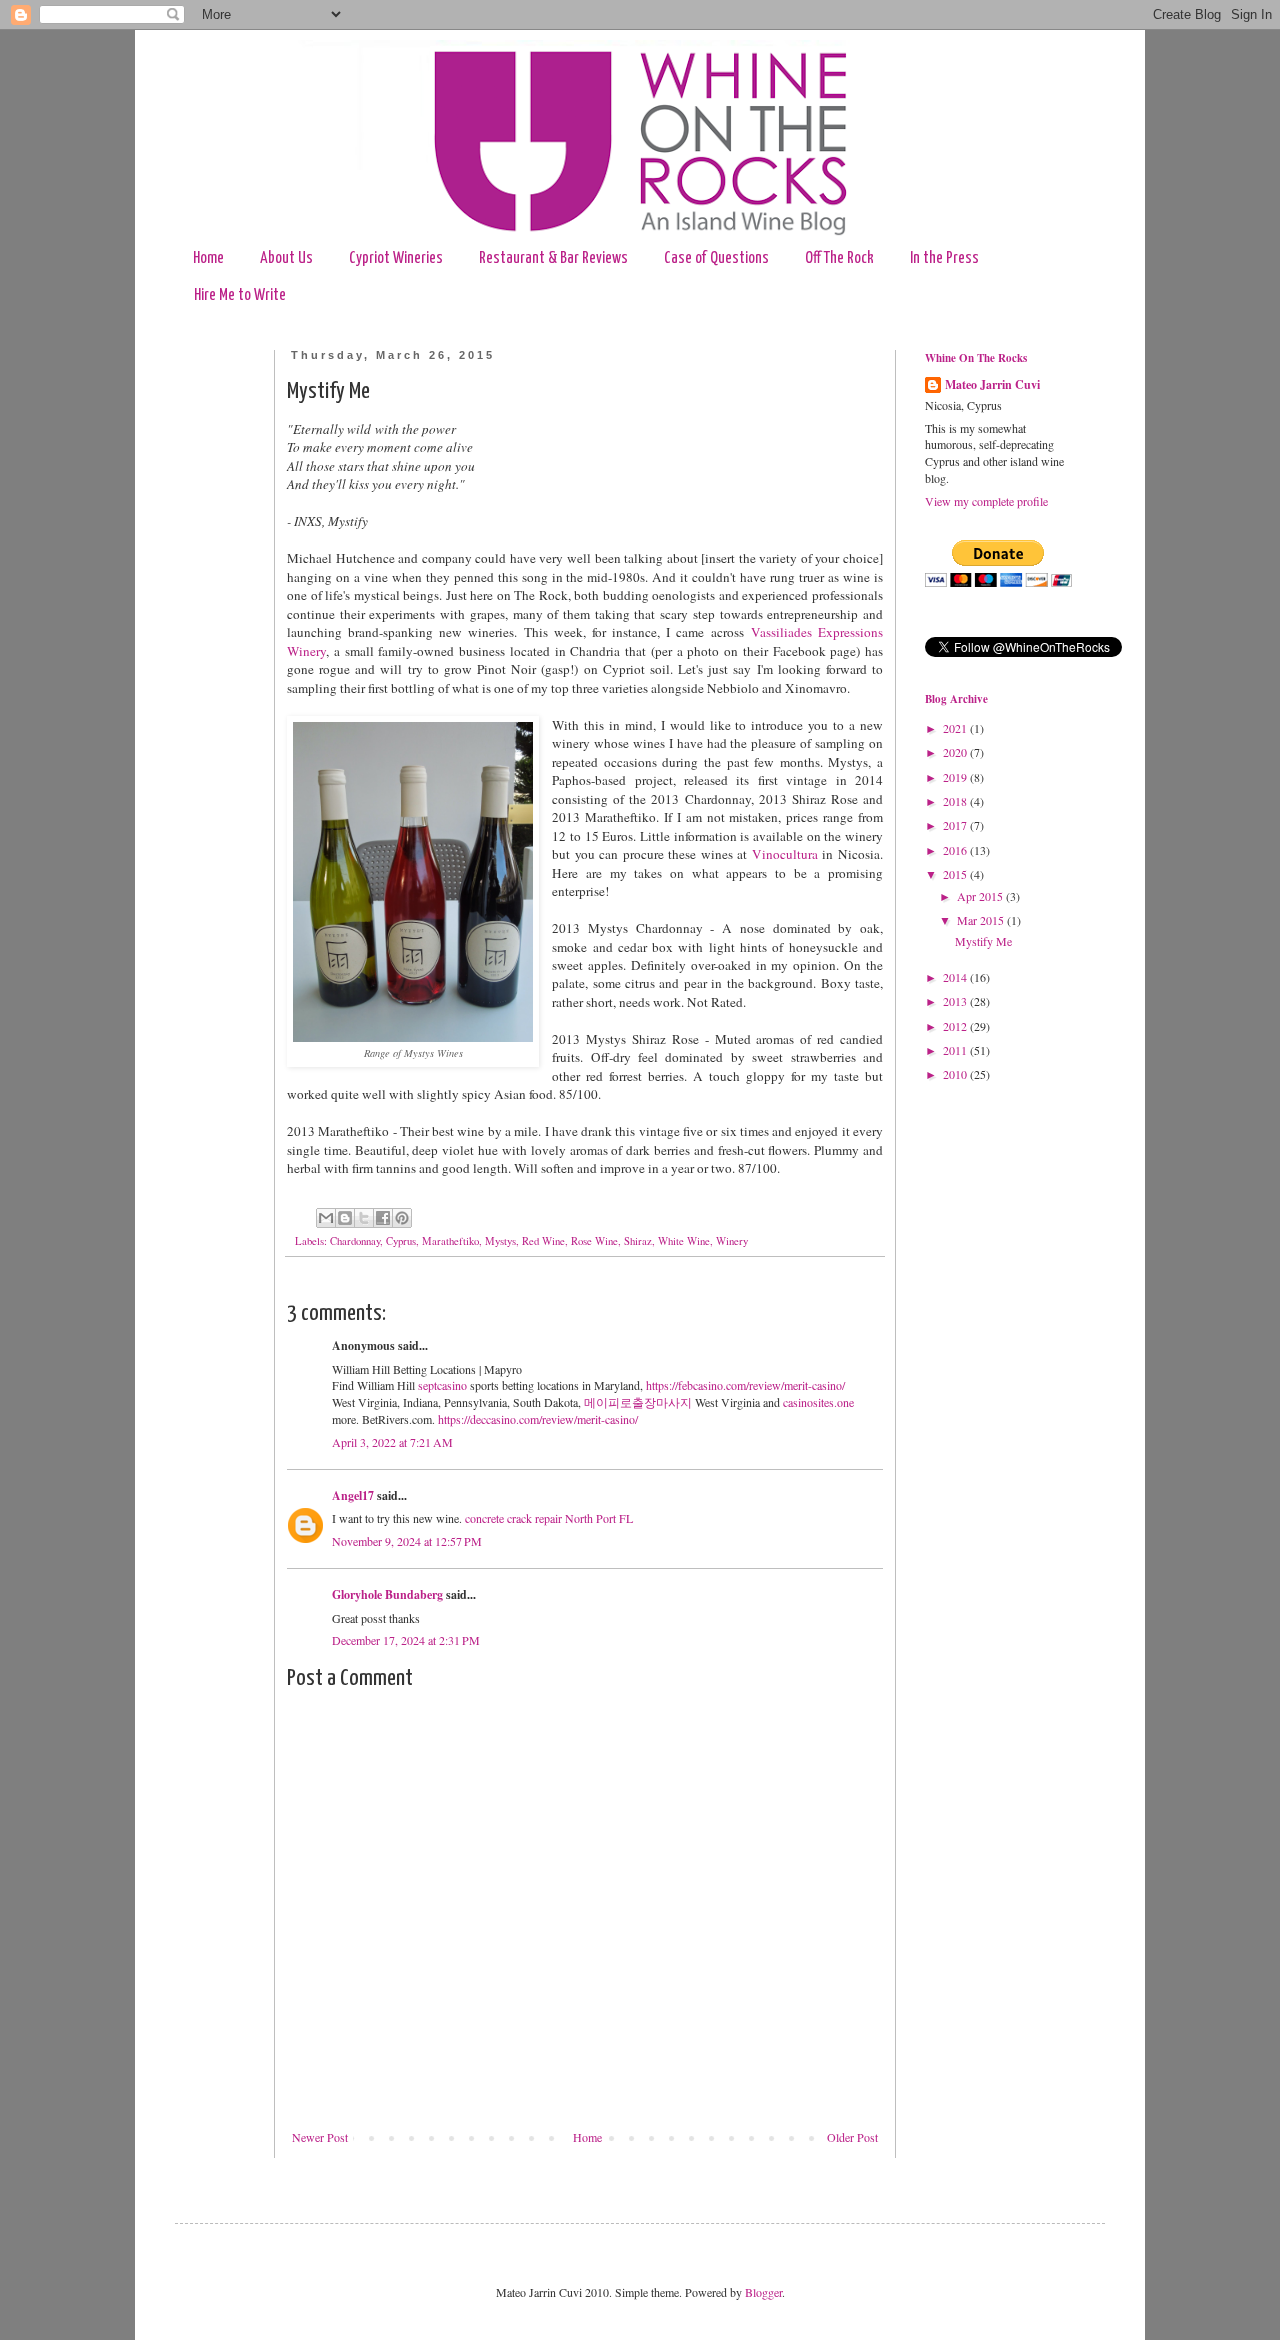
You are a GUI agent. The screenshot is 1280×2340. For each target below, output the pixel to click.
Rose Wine (594, 1241)
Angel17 (353, 1495)
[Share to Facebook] (383, 1218)
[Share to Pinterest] (402, 1218)
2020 (956, 752)
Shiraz (638, 1241)
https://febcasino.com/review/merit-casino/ (745, 1385)
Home (208, 258)
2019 (956, 777)
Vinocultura (785, 854)
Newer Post (320, 2137)
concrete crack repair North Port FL (549, 1518)
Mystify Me (983, 941)
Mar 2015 (982, 920)
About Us (286, 258)
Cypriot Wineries (396, 258)
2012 (956, 1026)
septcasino (442, 1385)
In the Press (944, 258)
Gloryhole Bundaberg (387, 1594)
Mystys (500, 1241)
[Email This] (326, 1218)
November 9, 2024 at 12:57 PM (407, 1541)
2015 (956, 874)
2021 (956, 728)
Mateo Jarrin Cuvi (992, 385)
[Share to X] (364, 1218)
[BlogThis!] (345, 1218)
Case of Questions (716, 258)
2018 (956, 801)
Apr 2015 (981, 896)
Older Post (852, 2137)
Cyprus (401, 1241)
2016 (956, 850)
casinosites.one (818, 1402)
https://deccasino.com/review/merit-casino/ (538, 1419)
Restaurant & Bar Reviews (553, 258)
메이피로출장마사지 (638, 1402)
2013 (956, 1001)
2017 (956, 825)
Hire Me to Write (240, 295)
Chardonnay (355, 1241)
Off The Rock (839, 258)
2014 (956, 977)
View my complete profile (986, 501)
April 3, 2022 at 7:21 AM (392, 1442)
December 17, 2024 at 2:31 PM (406, 1640)
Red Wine (543, 1241)
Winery (732, 1241)
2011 (956, 1050)
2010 (956, 1074)
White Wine (684, 1241)
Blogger (763, 2292)
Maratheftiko (450, 1241)
